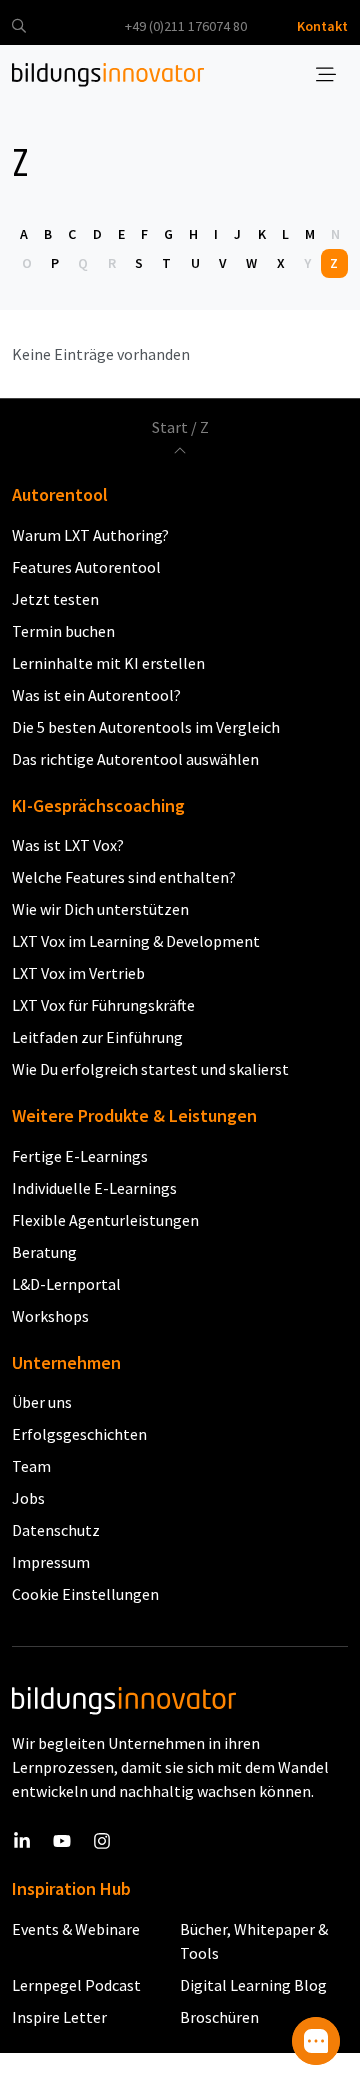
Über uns (42, 1402)
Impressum (51, 1562)
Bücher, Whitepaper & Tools (254, 1941)
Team (31, 1466)
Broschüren (219, 2017)
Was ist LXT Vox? (68, 845)
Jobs (28, 1498)
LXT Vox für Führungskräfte (103, 1005)
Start (170, 427)
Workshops (50, 1316)
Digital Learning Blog (253, 1985)
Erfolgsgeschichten (79, 1434)
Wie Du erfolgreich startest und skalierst (150, 1069)
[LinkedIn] (22, 1840)
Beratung (44, 1252)
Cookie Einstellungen (85, 1594)
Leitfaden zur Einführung (97, 1037)
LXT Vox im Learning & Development (136, 941)
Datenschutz (56, 1530)
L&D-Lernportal (66, 1284)
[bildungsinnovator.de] (108, 75)
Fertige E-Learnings (80, 1156)
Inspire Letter (59, 2017)
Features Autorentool (86, 567)
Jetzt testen (55, 599)
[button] (19, 26)
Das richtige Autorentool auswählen (135, 759)
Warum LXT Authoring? (90, 535)
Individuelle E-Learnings (94, 1188)
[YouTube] (62, 1840)
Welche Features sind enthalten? (124, 877)
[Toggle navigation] (326, 75)
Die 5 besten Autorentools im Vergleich (146, 727)
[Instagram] (102, 1840)
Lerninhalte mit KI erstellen (108, 663)
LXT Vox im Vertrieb (78, 973)
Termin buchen (63, 631)
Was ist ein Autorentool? (96, 695)
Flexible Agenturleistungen (105, 1220)
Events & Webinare (76, 1929)
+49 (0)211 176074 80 (186, 26)
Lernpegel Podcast (76, 1985)
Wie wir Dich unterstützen (100, 909)
